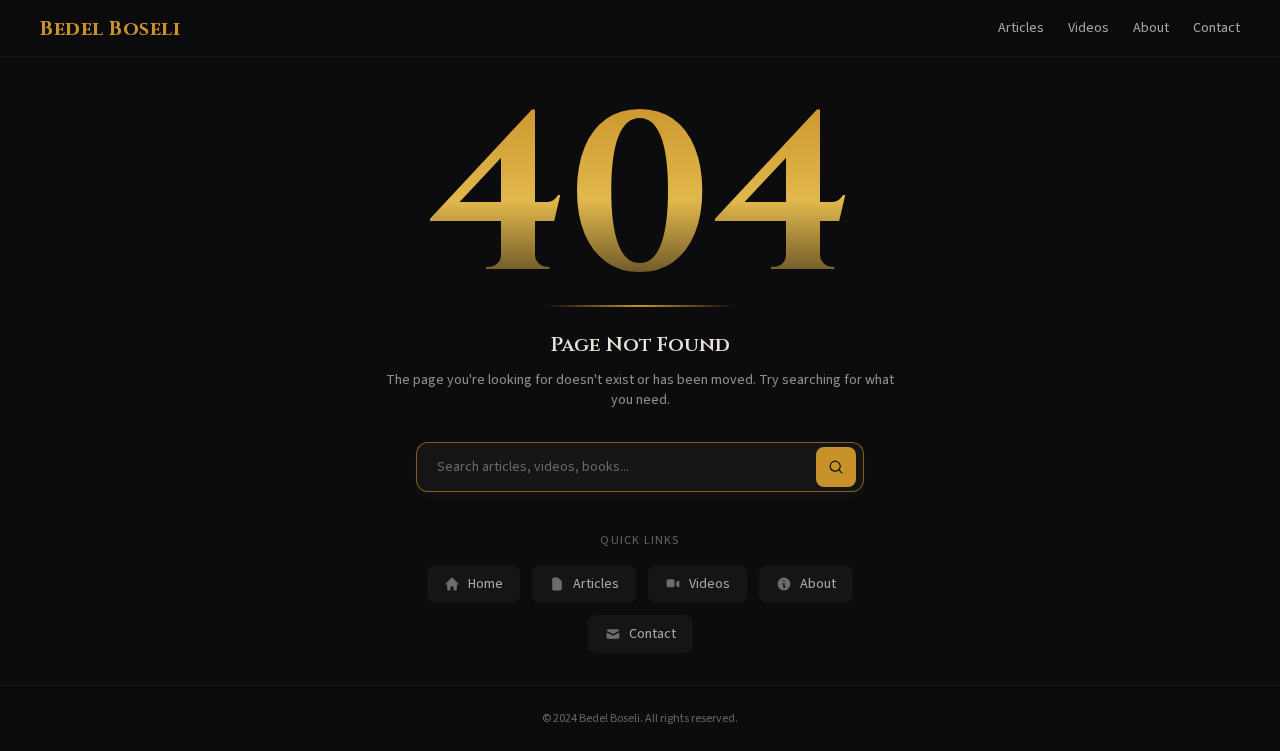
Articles (1021, 28)
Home (485, 584)
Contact (1216, 28)
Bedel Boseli (110, 28)
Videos (1088, 28)
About (1151, 28)
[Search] (836, 467)
